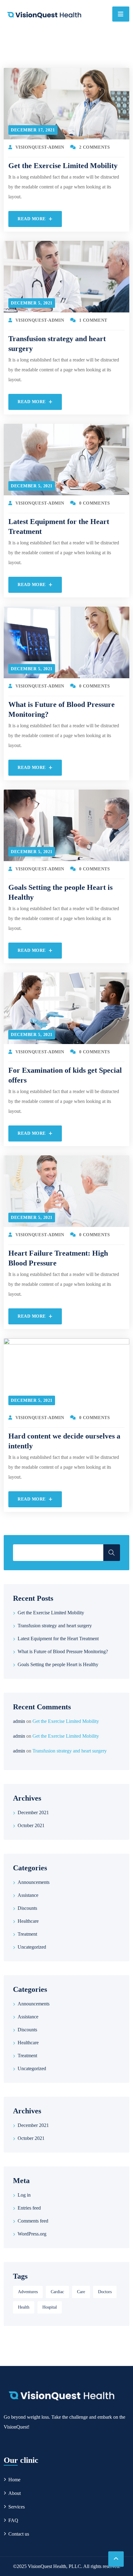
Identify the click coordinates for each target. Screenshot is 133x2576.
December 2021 (33, 1812)
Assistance (28, 1895)
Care (81, 2292)
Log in (24, 2195)
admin (19, 1721)
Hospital (50, 2307)
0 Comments (94, 503)
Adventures (28, 2292)
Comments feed (33, 2221)
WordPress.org (32, 2234)
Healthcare (28, 1921)
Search (112, 1553)
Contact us (19, 2534)
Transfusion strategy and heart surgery (55, 1626)
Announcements (34, 1882)
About (15, 2493)
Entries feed (29, 2208)
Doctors (105, 2292)
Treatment (27, 1934)
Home (14, 2480)
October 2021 (31, 1825)
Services (17, 2507)
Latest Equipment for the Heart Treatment (58, 1639)
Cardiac (57, 2292)
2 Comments (94, 147)
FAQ (13, 2520)
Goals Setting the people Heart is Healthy (58, 1664)
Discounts (27, 1908)
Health (24, 2307)
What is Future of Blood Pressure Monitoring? (63, 1651)
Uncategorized (32, 1947)
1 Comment (93, 320)
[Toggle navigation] (121, 14)
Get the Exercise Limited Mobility (63, 166)
